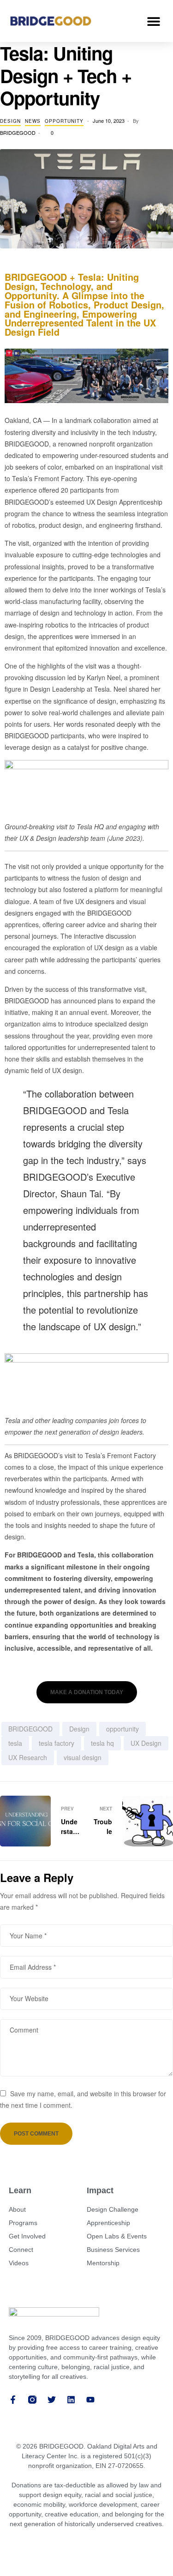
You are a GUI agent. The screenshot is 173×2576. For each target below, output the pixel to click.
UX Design (146, 1743)
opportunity (122, 1729)
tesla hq (102, 1743)
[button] (153, 21)
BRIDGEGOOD (18, 133)
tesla (15, 1743)
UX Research (28, 1757)
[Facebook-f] (13, 2400)
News (33, 121)
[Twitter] (52, 2400)
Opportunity (64, 121)
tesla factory (57, 1743)
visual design (83, 1757)
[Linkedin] (71, 2400)
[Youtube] (90, 2400)
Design (10, 121)
